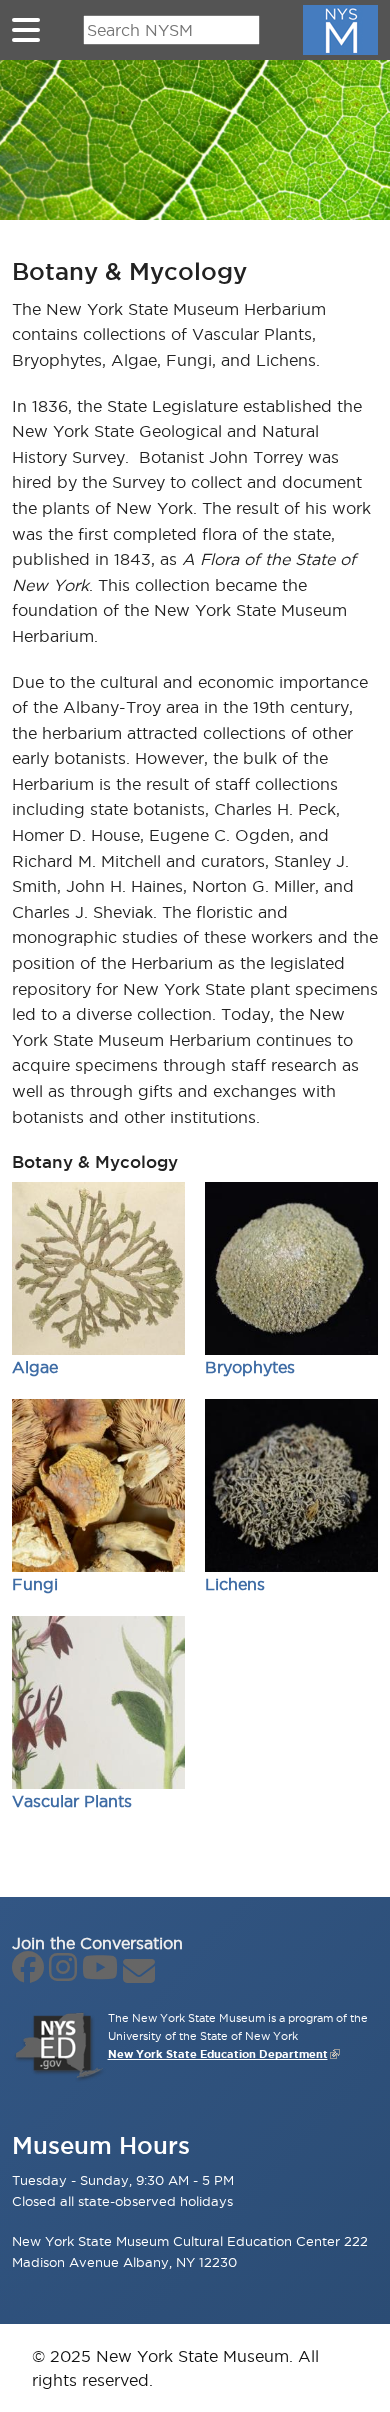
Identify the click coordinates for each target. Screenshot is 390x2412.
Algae (35, 1367)
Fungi (35, 1584)
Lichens (235, 1584)
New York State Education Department (218, 2054)
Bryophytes (250, 1367)
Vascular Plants (72, 1801)
